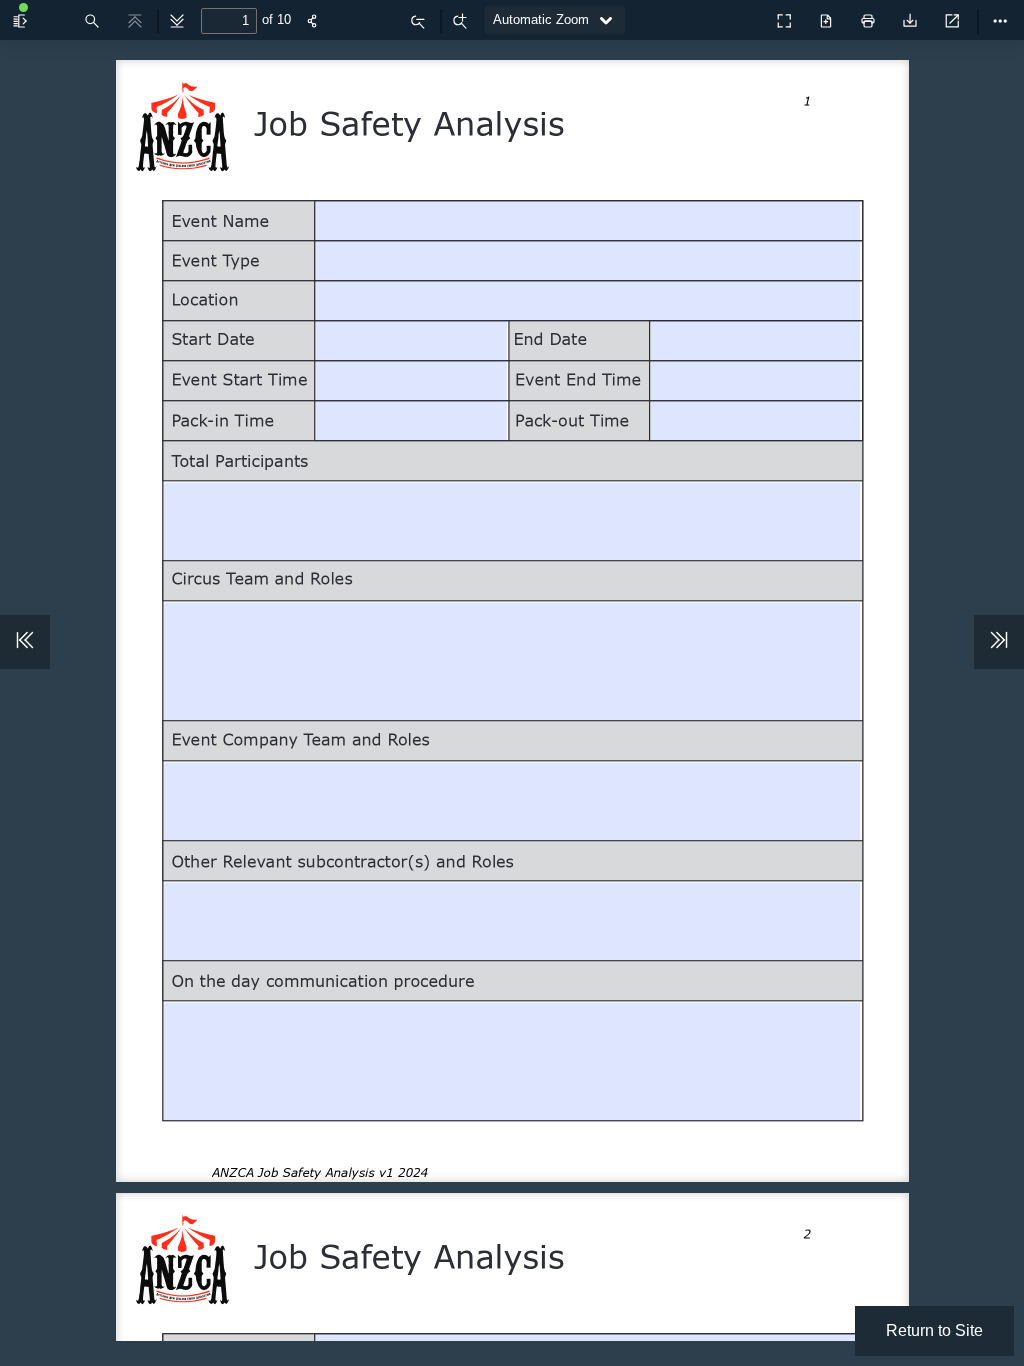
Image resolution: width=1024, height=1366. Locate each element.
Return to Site (934, 1330)
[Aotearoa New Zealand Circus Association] (740, 16)
